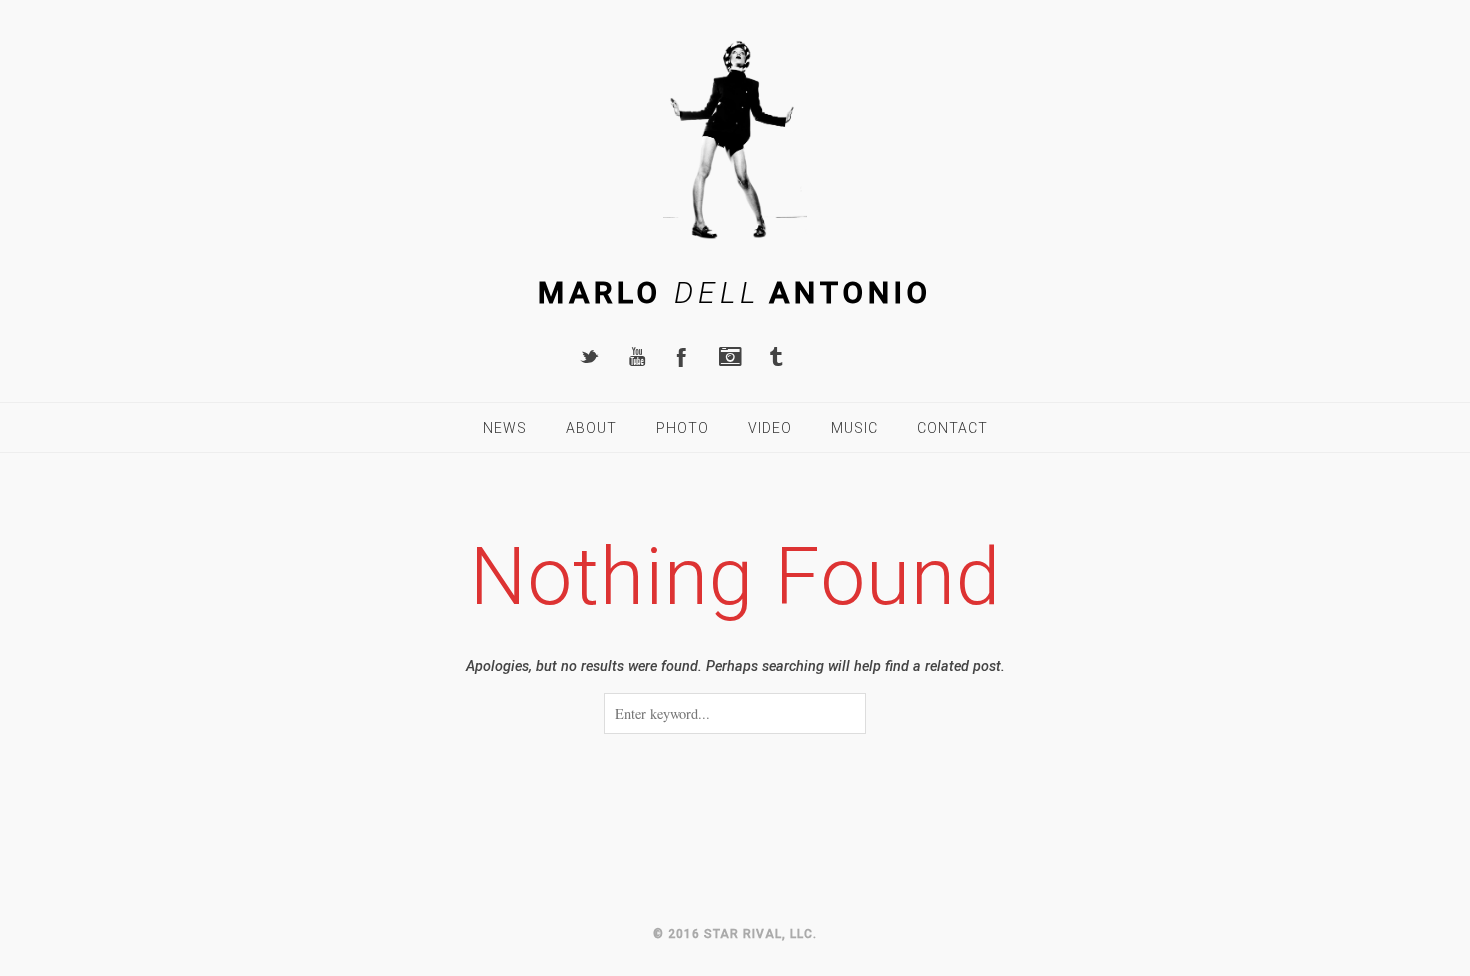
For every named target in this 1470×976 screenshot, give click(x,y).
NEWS (505, 428)
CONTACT (952, 428)
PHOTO (682, 428)
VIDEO (770, 428)
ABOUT (591, 428)
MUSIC (854, 428)
